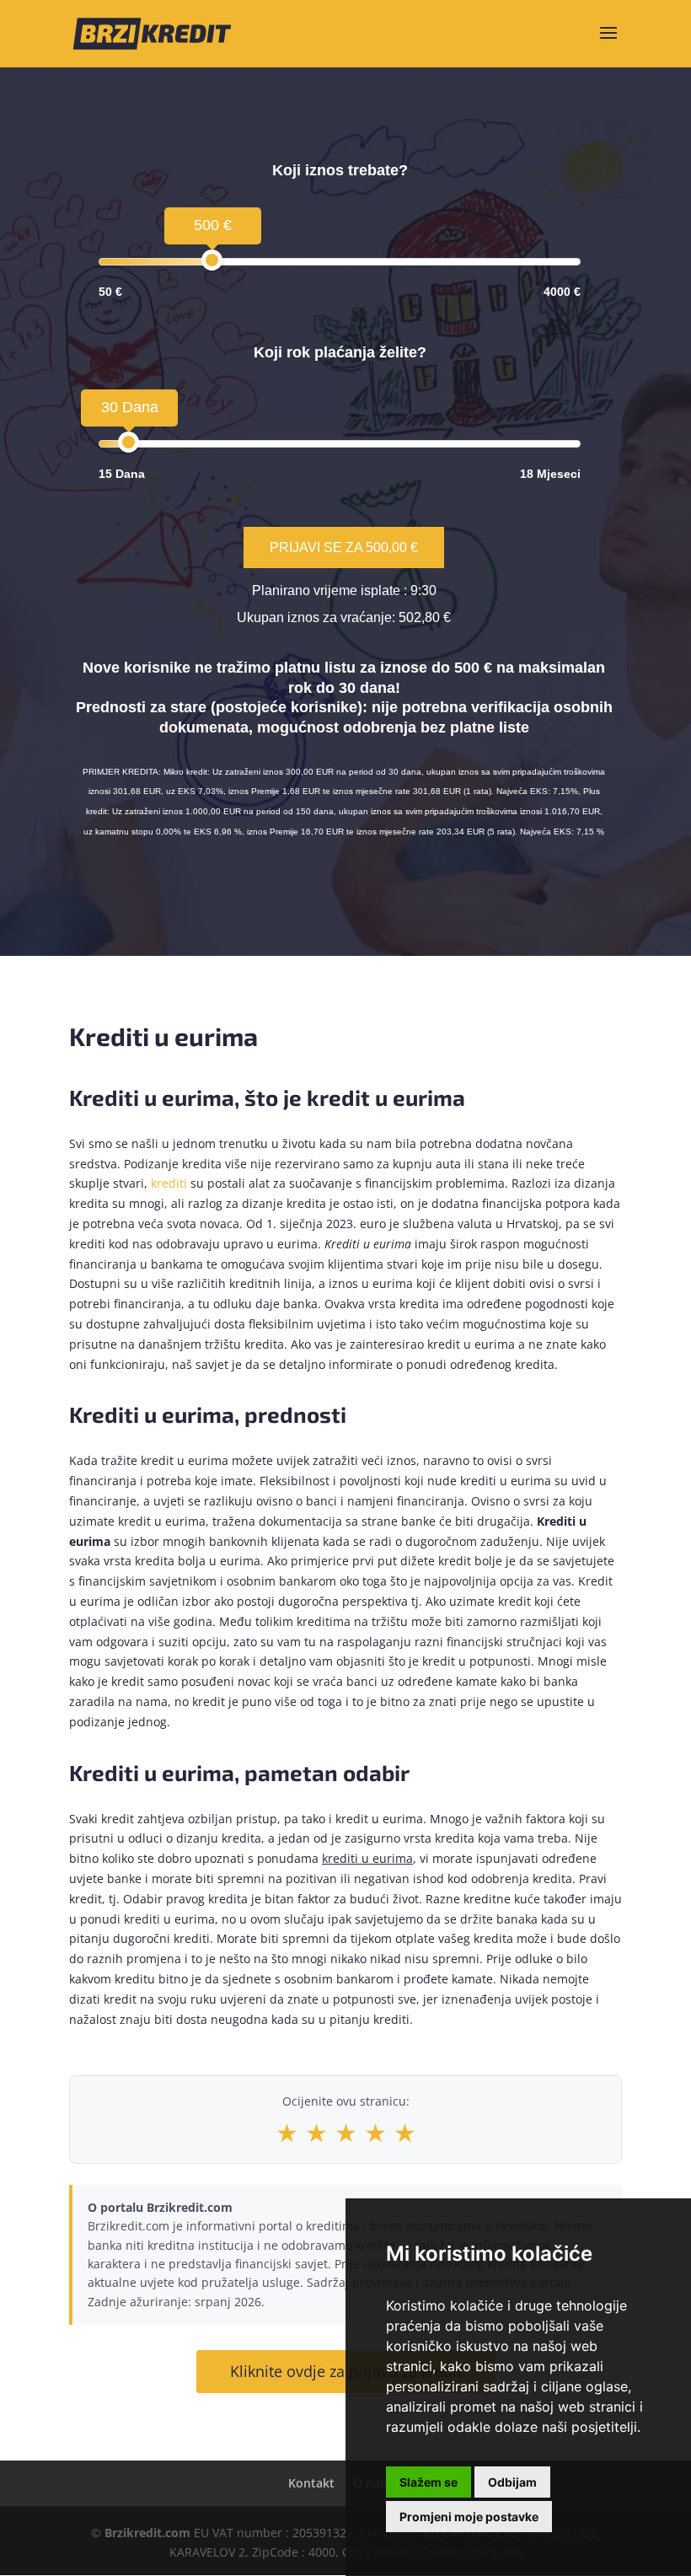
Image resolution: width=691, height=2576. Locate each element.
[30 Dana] (129, 442)
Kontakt (311, 2483)
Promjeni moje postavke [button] (469, 2517)
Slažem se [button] (429, 2482)
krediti (169, 1183)
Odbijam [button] (512, 2482)
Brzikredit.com (147, 2533)
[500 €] (212, 260)
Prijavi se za (344, 547)
